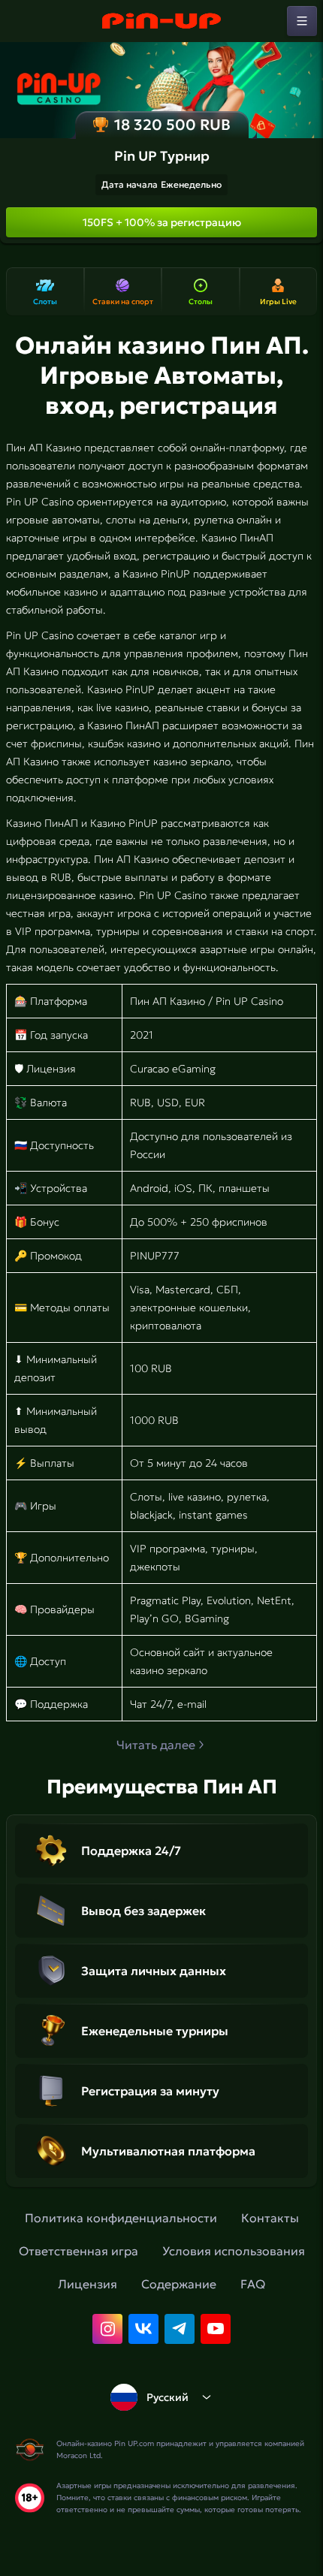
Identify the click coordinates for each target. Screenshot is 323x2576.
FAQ (253, 2284)
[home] (161, 21)
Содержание (179, 2284)
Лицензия (88, 2284)
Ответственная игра (78, 2251)
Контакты (270, 2218)
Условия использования (234, 2251)
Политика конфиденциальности (121, 2218)
